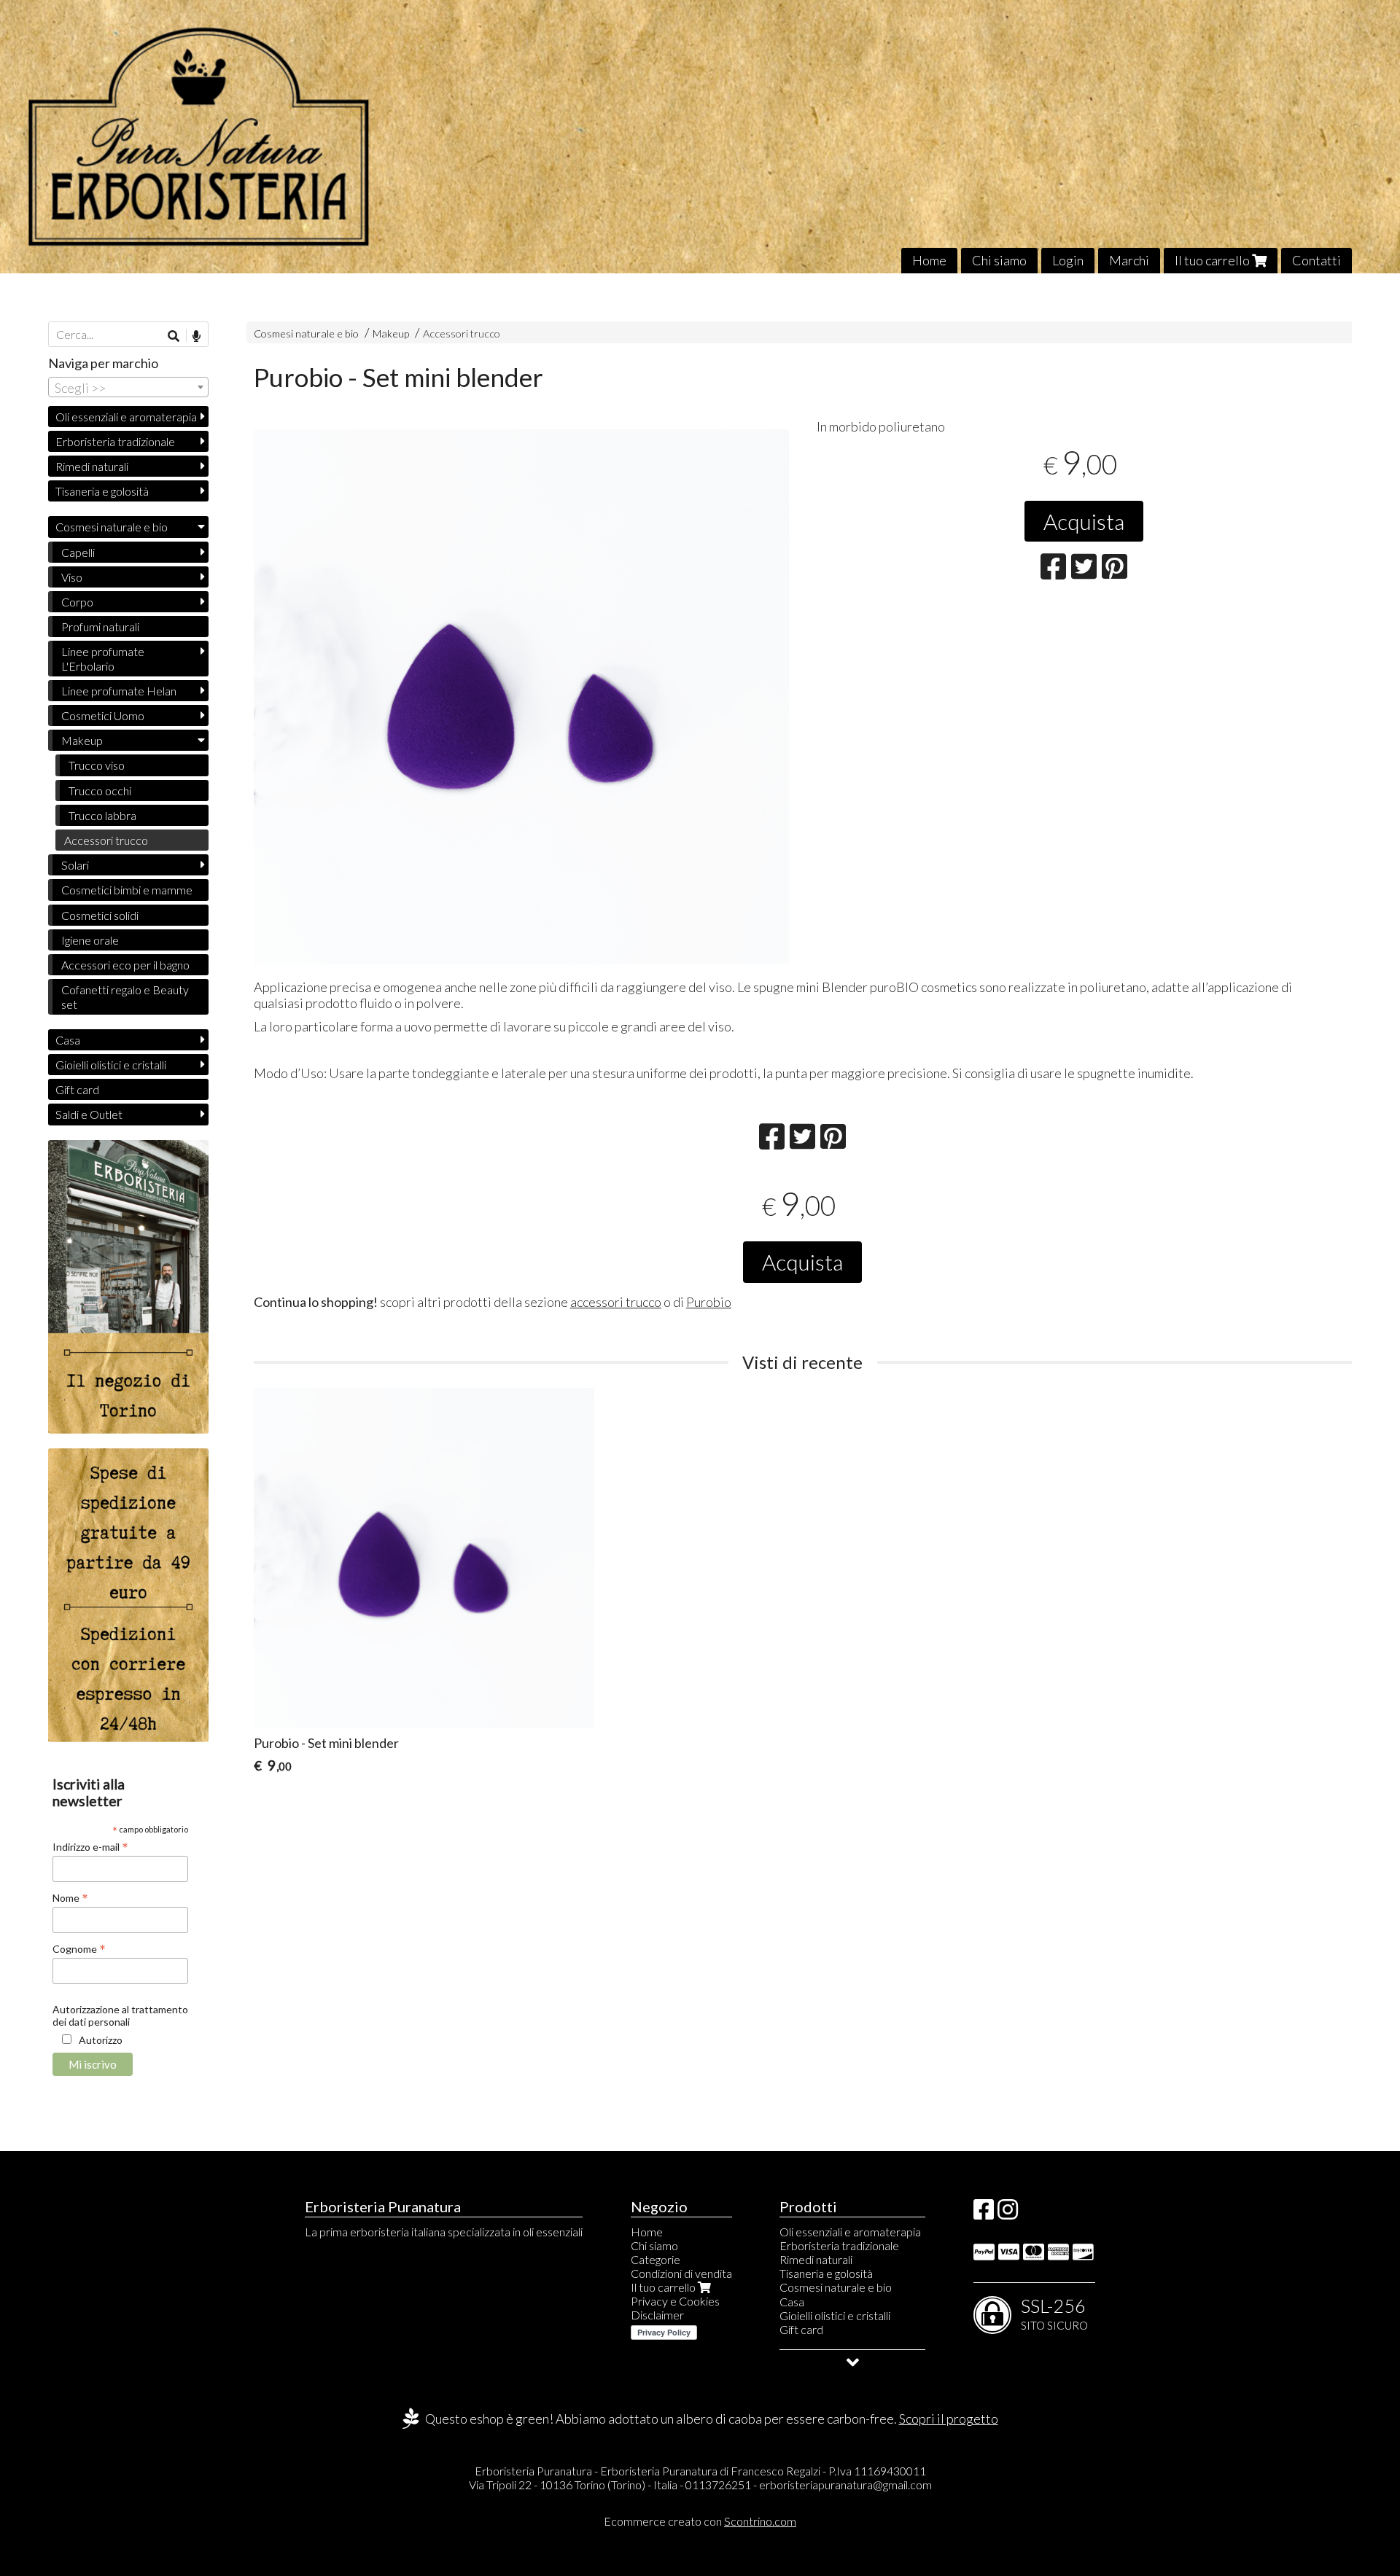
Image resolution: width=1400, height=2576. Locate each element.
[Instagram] (1008, 2213)
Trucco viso (97, 765)
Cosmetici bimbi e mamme (127, 890)
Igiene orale (90, 940)
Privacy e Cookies (675, 2301)
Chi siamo (999, 260)
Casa (68, 1040)
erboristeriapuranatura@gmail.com (845, 2485)
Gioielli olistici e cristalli (111, 1065)
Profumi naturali (100, 627)
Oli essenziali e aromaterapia (126, 417)
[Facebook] (984, 2213)
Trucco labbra (102, 815)
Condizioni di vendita (681, 2273)
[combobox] (128, 387)
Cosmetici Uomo (103, 715)
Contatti (1317, 260)
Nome (70, 1897)
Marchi (1129, 260)
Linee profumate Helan (119, 691)
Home (929, 260)
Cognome (79, 1948)
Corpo (77, 602)
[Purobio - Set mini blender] (521, 697)
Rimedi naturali (92, 466)
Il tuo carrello (1213, 260)
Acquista (1084, 521)
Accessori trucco (462, 333)
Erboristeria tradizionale (115, 441)
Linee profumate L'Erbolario (103, 658)
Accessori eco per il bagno (125, 965)
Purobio (709, 1302)
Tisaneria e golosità (102, 491)
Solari (75, 865)
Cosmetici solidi (100, 915)
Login (1068, 260)
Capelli (78, 552)
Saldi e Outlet (89, 1114)
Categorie (656, 2259)
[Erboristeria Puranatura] (700, 137)
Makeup (392, 333)
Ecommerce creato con (700, 2521)
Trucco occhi (100, 791)
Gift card (77, 1089)
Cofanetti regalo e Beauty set (125, 996)
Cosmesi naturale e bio (306, 333)
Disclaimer (657, 2315)
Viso (72, 577)
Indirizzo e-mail (90, 1846)
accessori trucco (616, 1302)
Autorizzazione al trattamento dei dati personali (120, 2015)
